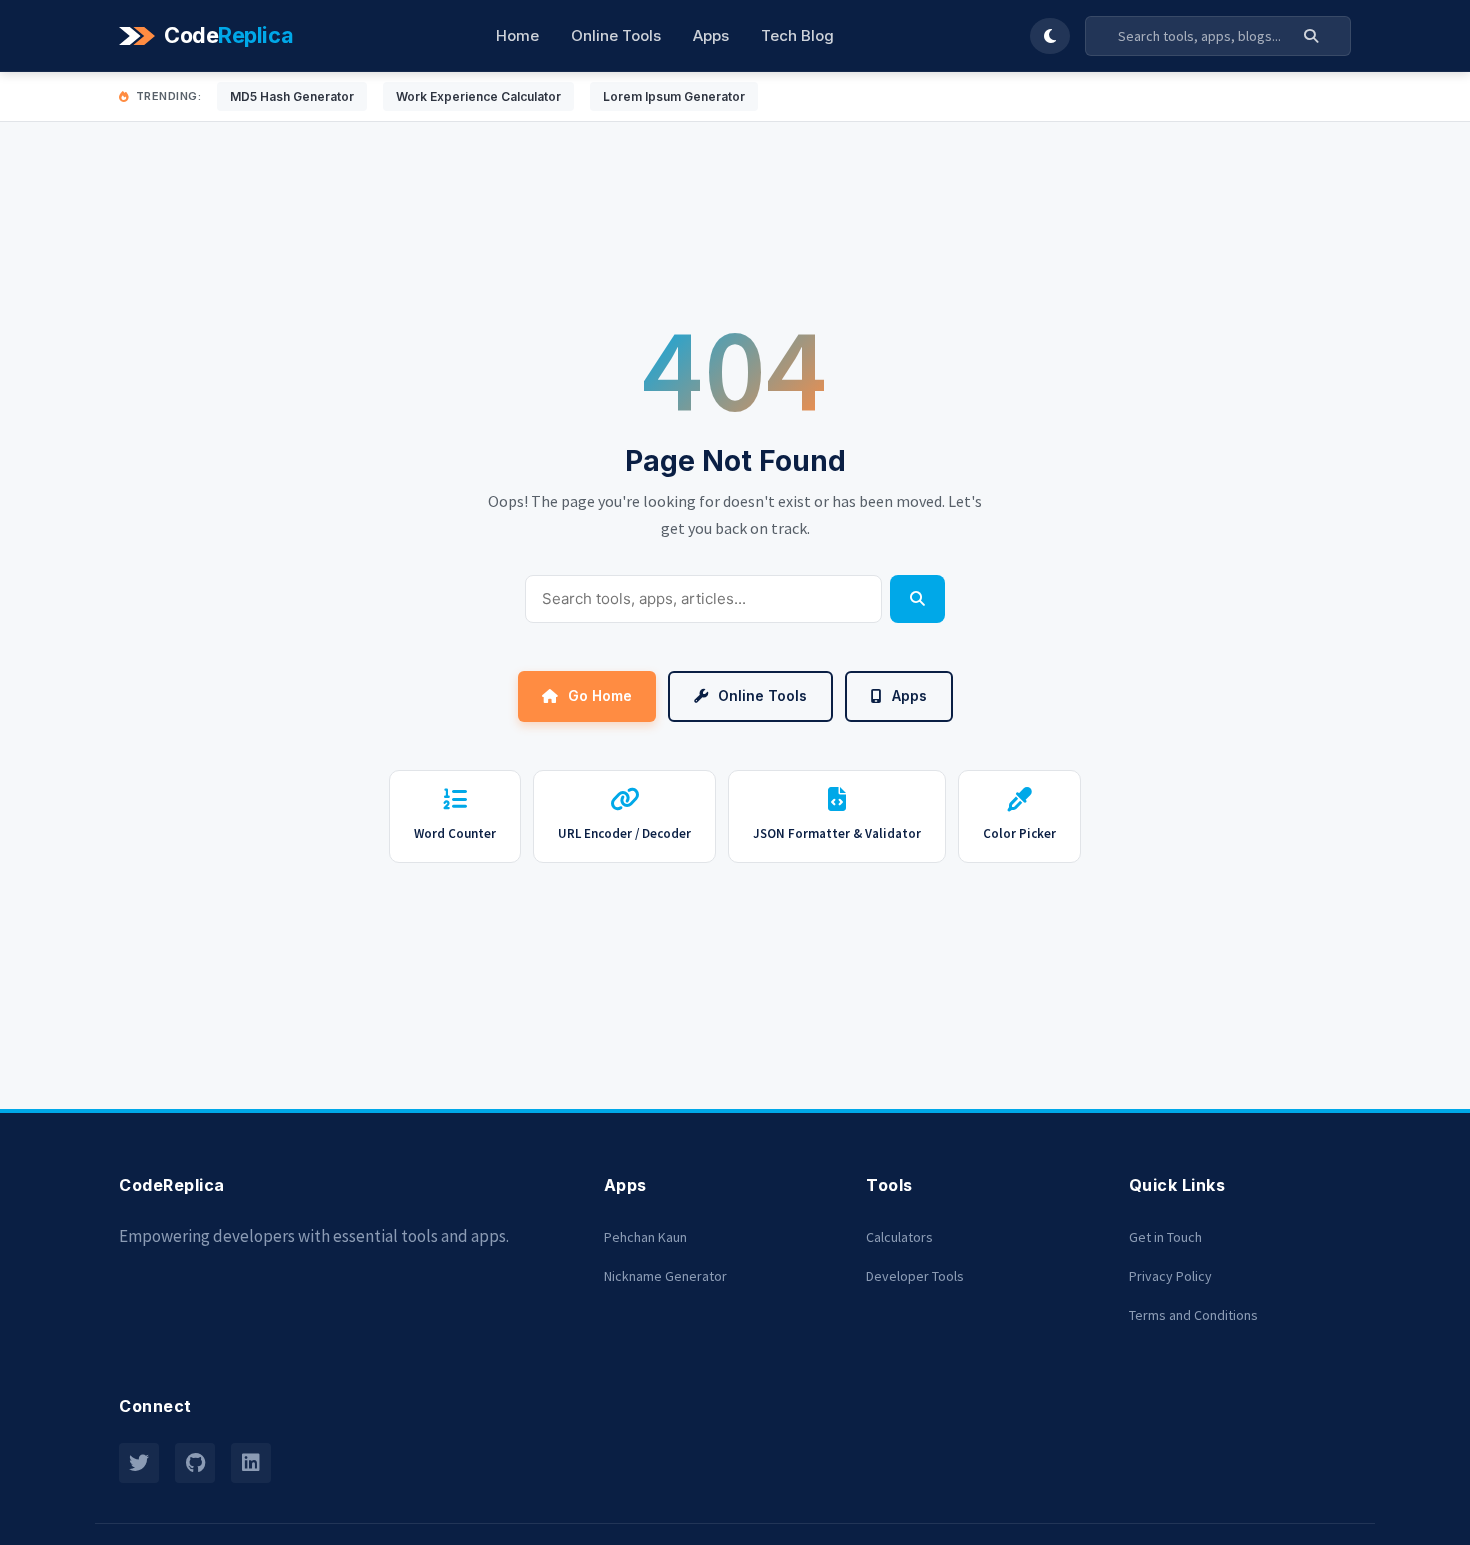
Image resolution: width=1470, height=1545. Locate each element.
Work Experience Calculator (478, 96)
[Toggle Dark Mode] (1050, 36)
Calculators (899, 1237)
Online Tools (616, 35)
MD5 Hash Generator (292, 96)
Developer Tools (915, 1276)
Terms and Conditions (1193, 1315)
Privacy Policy (1170, 1276)
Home (517, 35)
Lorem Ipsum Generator (674, 96)
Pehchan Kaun (645, 1237)
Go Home (600, 695)
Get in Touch (1165, 1237)
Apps (711, 35)
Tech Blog (797, 35)
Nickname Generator (665, 1276)
